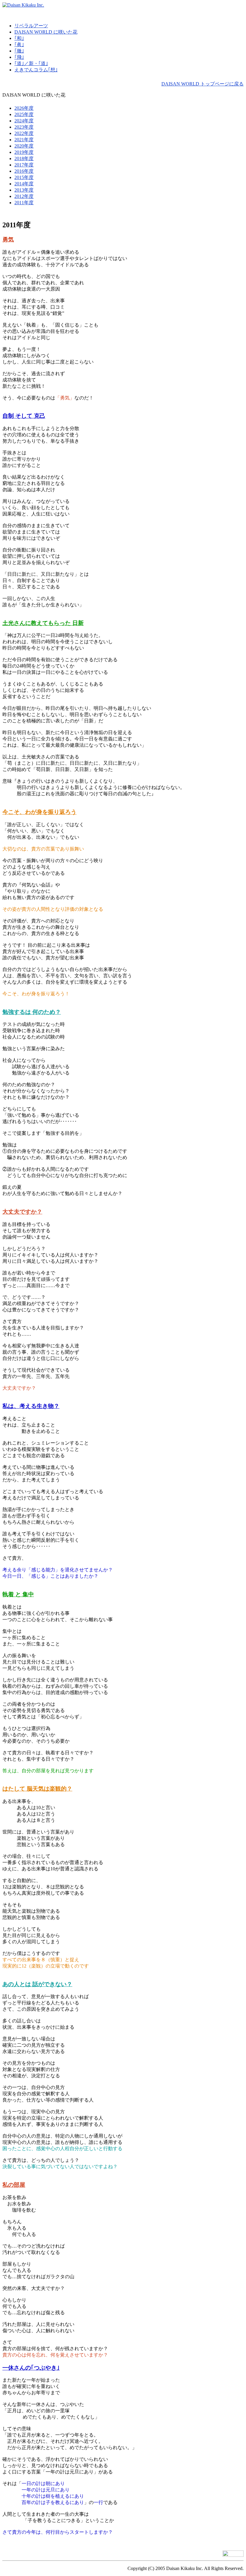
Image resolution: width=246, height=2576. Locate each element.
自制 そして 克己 (24, 416)
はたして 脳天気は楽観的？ (37, 1789)
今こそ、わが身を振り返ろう (39, 812)
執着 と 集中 (18, 1594)
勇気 (8, 239)
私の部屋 (14, 2185)
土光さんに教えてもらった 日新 (43, 623)
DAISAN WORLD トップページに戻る (202, 84)
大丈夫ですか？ (22, 1212)
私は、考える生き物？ (31, 1406)
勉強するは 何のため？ (32, 1012)
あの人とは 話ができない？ (37, 1984)
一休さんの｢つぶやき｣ (31, 2368)
